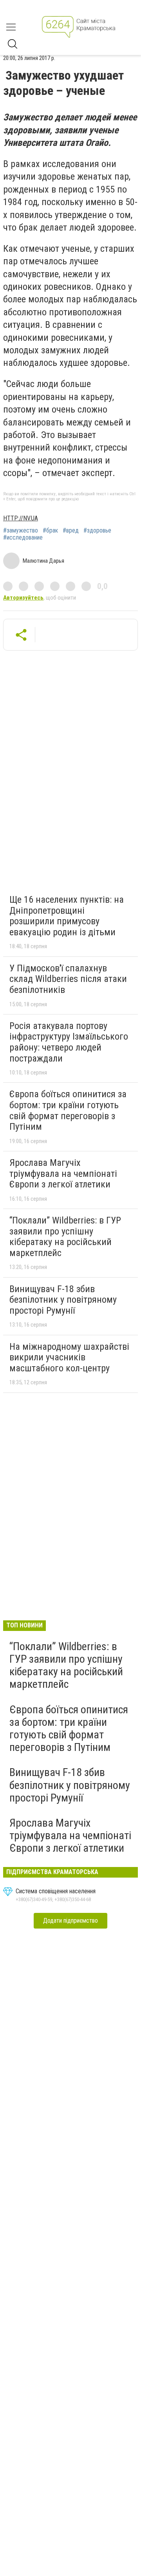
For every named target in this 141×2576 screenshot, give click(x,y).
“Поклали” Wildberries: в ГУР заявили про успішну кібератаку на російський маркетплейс (65, 1237)
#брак (50, 531)
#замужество (21, 531)
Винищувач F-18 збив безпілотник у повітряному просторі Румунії (63, 1300)
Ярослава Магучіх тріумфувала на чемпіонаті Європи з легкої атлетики (63, 1173)
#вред (71, 531)
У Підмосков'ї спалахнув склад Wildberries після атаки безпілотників (68, 979)
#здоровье (97, 531)
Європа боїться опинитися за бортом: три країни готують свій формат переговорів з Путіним (68, 1110)
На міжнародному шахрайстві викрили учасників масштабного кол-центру (69, 1357)
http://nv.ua (21, 518)
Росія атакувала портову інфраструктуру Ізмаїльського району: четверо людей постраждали (69, 1042)
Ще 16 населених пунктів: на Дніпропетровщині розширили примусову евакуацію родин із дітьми (67, 916)
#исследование (23, 538)
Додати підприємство (70, 1921)
